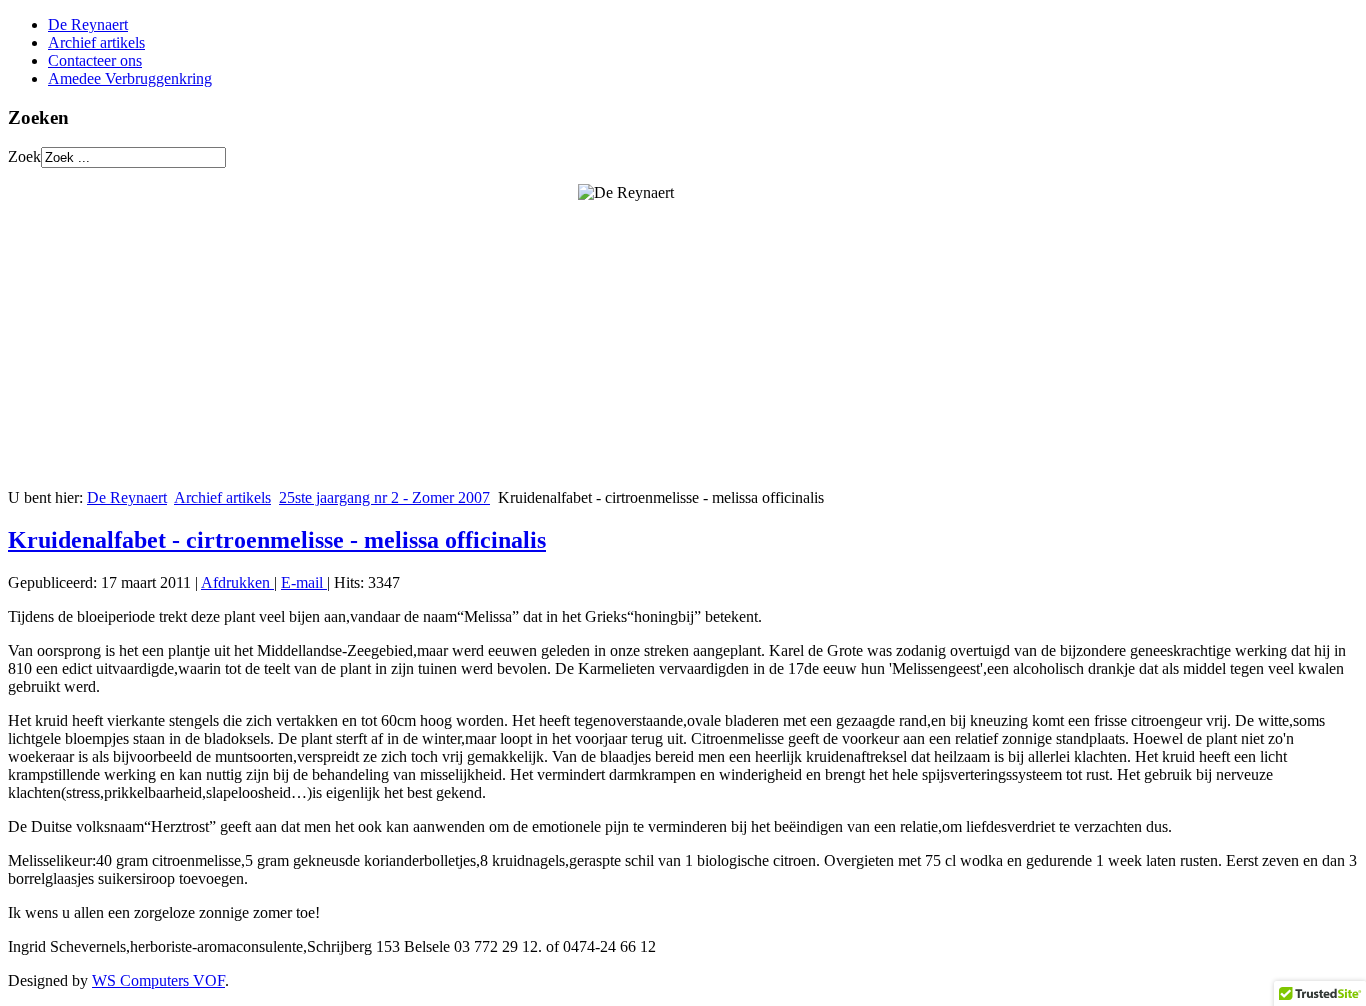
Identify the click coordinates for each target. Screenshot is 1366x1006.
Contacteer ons (95, 60)
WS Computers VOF (158, 980)
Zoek (24, 156)
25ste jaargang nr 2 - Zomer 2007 (384, 497)
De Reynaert (88, 24)
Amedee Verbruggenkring (130, 78)
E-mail (304, 582)
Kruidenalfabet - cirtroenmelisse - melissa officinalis (277, 540)
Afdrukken (237, 582)
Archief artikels (96, 42)
